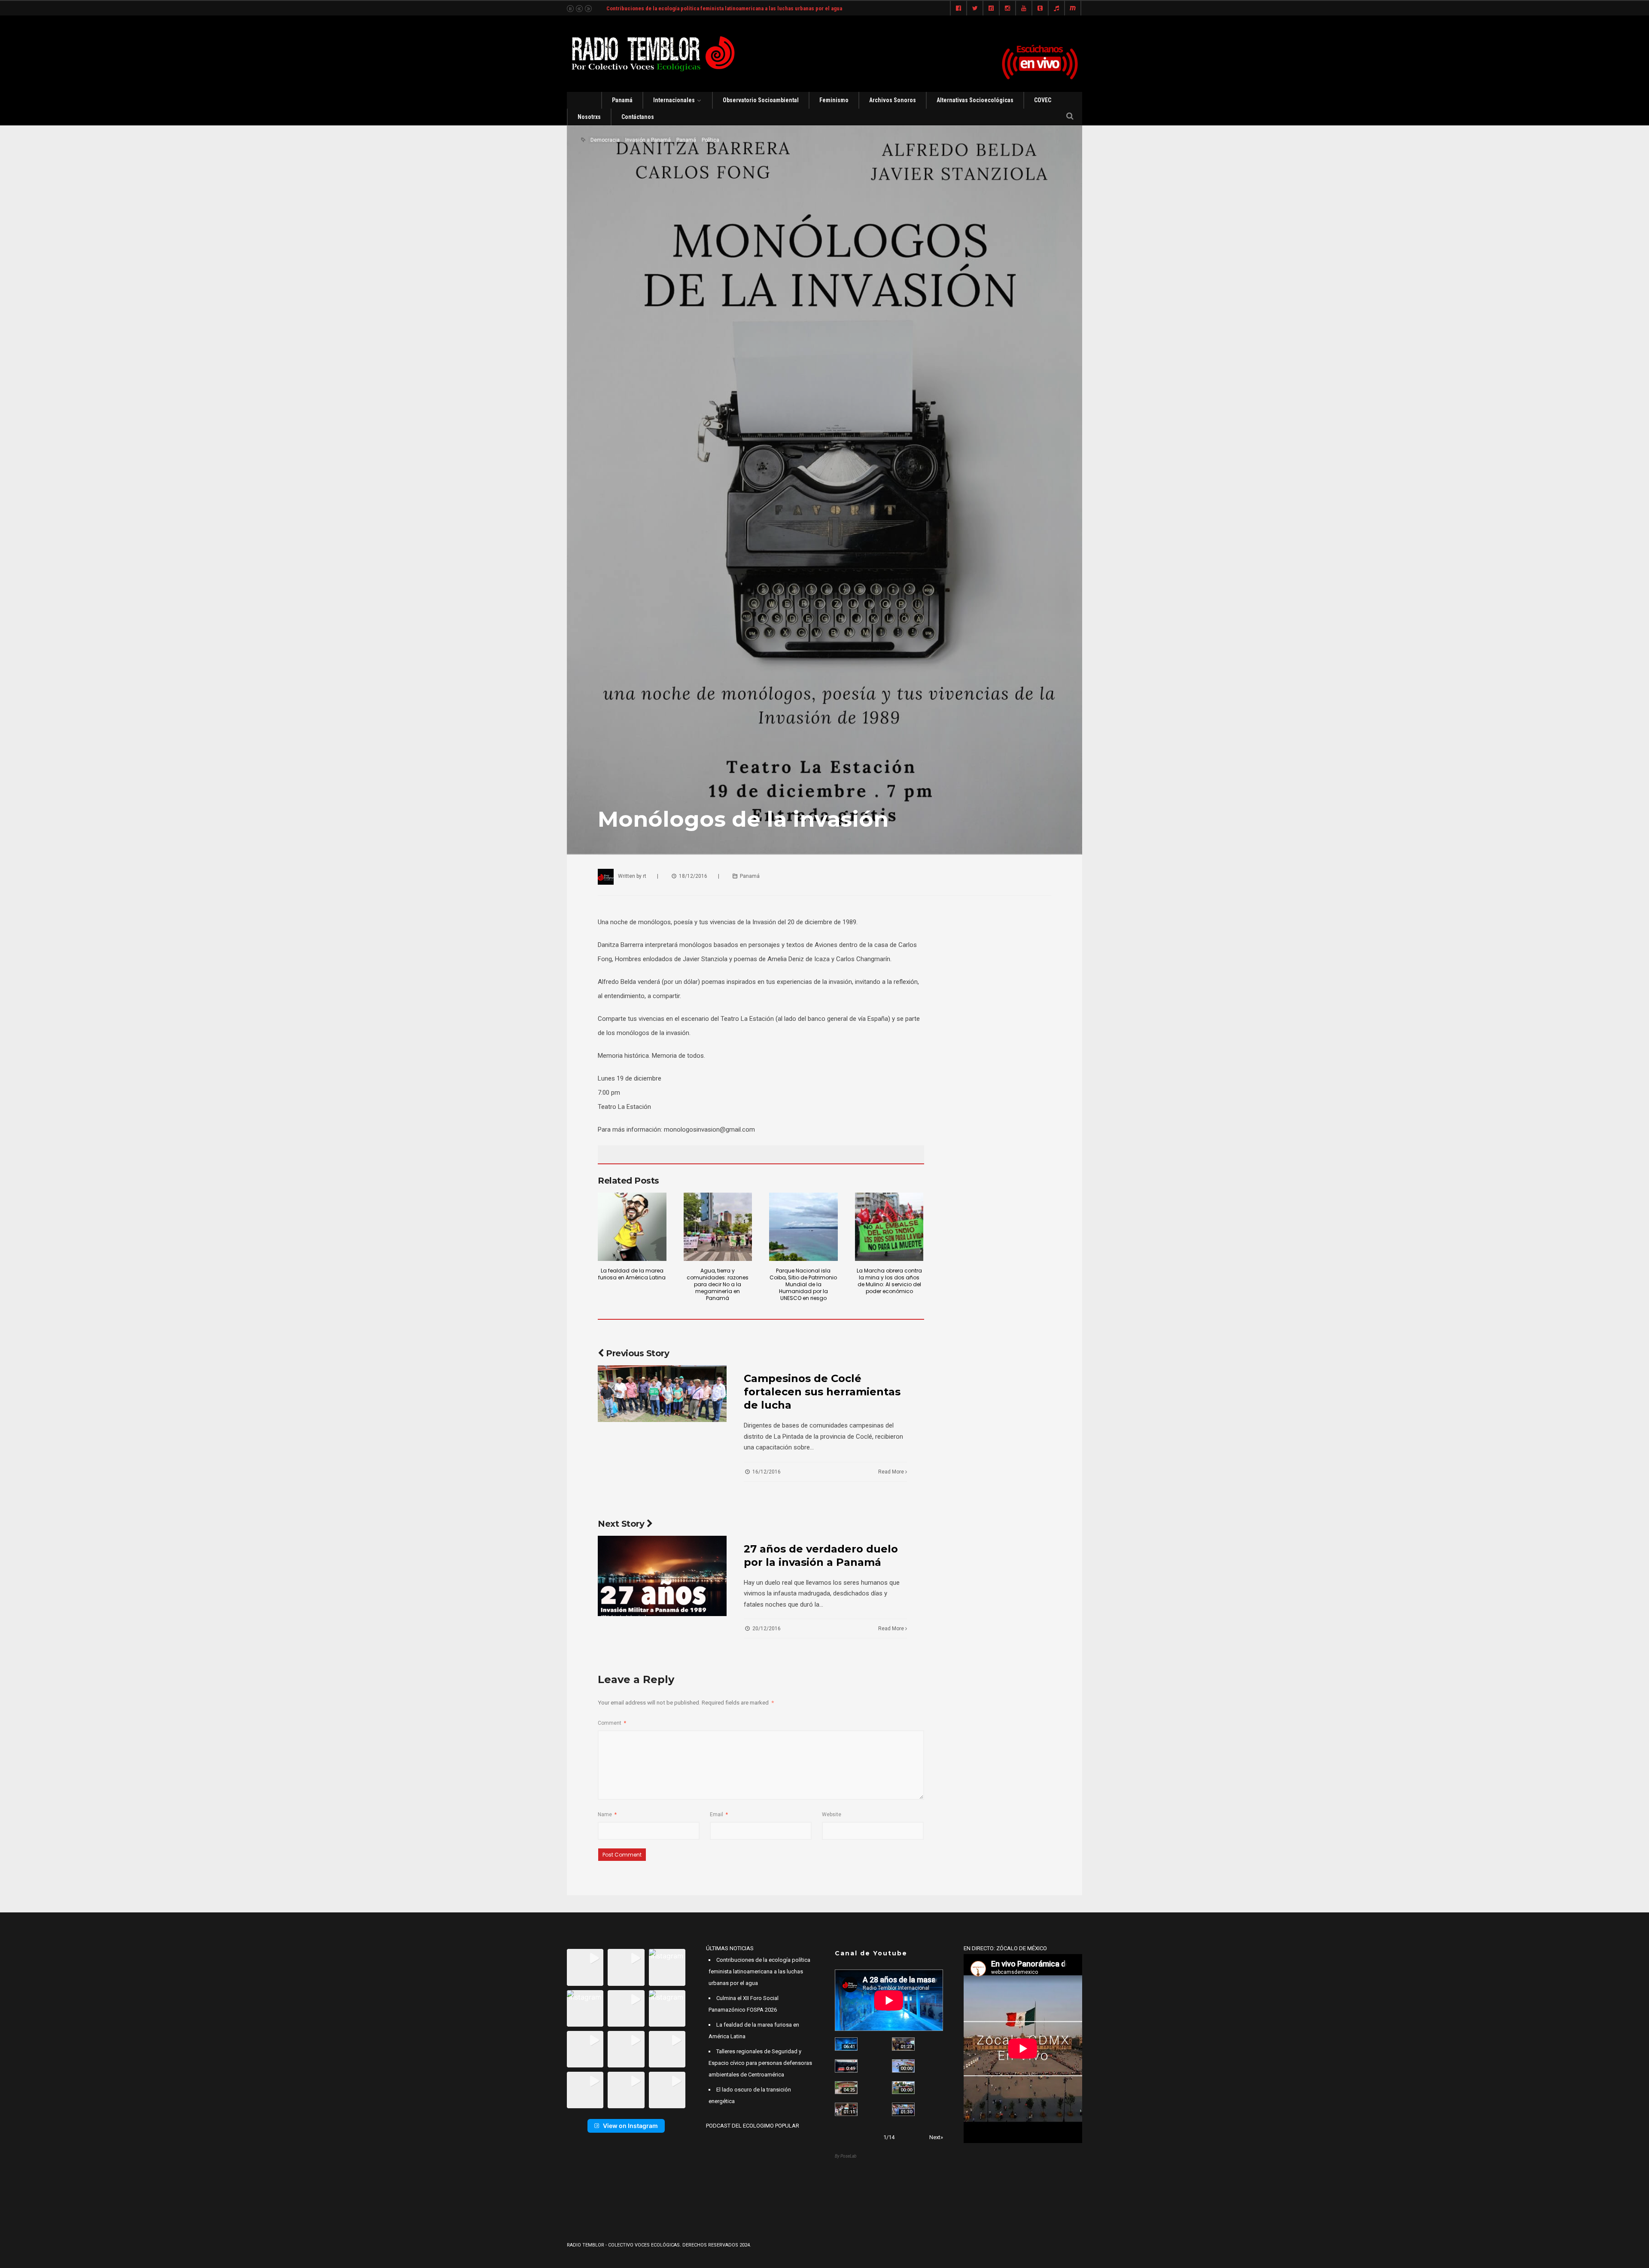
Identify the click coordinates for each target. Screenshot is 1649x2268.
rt (645, 876)
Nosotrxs (589, 117)
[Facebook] (958, 9)
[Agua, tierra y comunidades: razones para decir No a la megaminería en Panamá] (718, 1227)
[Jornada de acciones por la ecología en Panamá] (903, 2088)
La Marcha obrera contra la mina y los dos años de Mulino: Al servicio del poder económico (889, 1281)
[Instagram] (1007, 9)
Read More (892, 1472)
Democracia (605, 140)
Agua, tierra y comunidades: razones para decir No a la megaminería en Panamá (718, 1284)
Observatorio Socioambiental (761, 100)
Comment (612, 1723)
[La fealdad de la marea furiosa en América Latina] (632, 1227)
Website (832, 1814)
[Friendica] (991, 9)
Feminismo (834, 100)
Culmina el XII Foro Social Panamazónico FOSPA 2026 (671, 8)
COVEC (1043, 100)
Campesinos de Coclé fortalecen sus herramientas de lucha (822, 1392)
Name (607, 1814)
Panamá (622, 100)
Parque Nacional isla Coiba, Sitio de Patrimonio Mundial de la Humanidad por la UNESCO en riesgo (803, 1284)
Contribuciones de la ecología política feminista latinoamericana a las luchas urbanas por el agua (759, 1971)
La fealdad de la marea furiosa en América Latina (632, 1274)
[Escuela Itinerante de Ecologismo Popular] (846, 2088)
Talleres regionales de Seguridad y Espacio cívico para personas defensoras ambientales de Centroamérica (760, 2063)
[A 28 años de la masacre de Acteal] (846, 2044)
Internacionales (674, 100)
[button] (585, 1967)
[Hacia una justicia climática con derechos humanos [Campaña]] (846, 2066)
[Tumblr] (1040, 9)
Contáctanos (638, 117)
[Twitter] (975, 9)
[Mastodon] (1073, 9)
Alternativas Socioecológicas (975, 100)
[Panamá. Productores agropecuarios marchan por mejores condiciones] (903, 2109)
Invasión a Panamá (648, 140)
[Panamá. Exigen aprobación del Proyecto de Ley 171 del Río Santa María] (846, 2109)
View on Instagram (630, 2126)
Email (719, 1814)
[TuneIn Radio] (1056, 9)
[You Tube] (1024, 9)
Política (710, 140)
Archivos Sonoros (893, 100)
